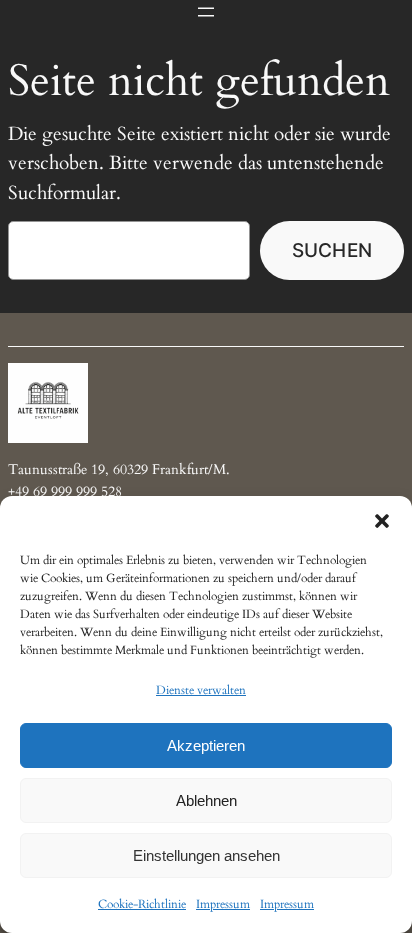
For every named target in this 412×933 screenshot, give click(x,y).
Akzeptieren (206, 745)
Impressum (223, 904)
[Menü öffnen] (206, 12)
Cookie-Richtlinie (142, 904)
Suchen (332, 250)
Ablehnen (206, 800)
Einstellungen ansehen (206, 855)
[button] (382, 521)
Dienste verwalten (201, 690)
